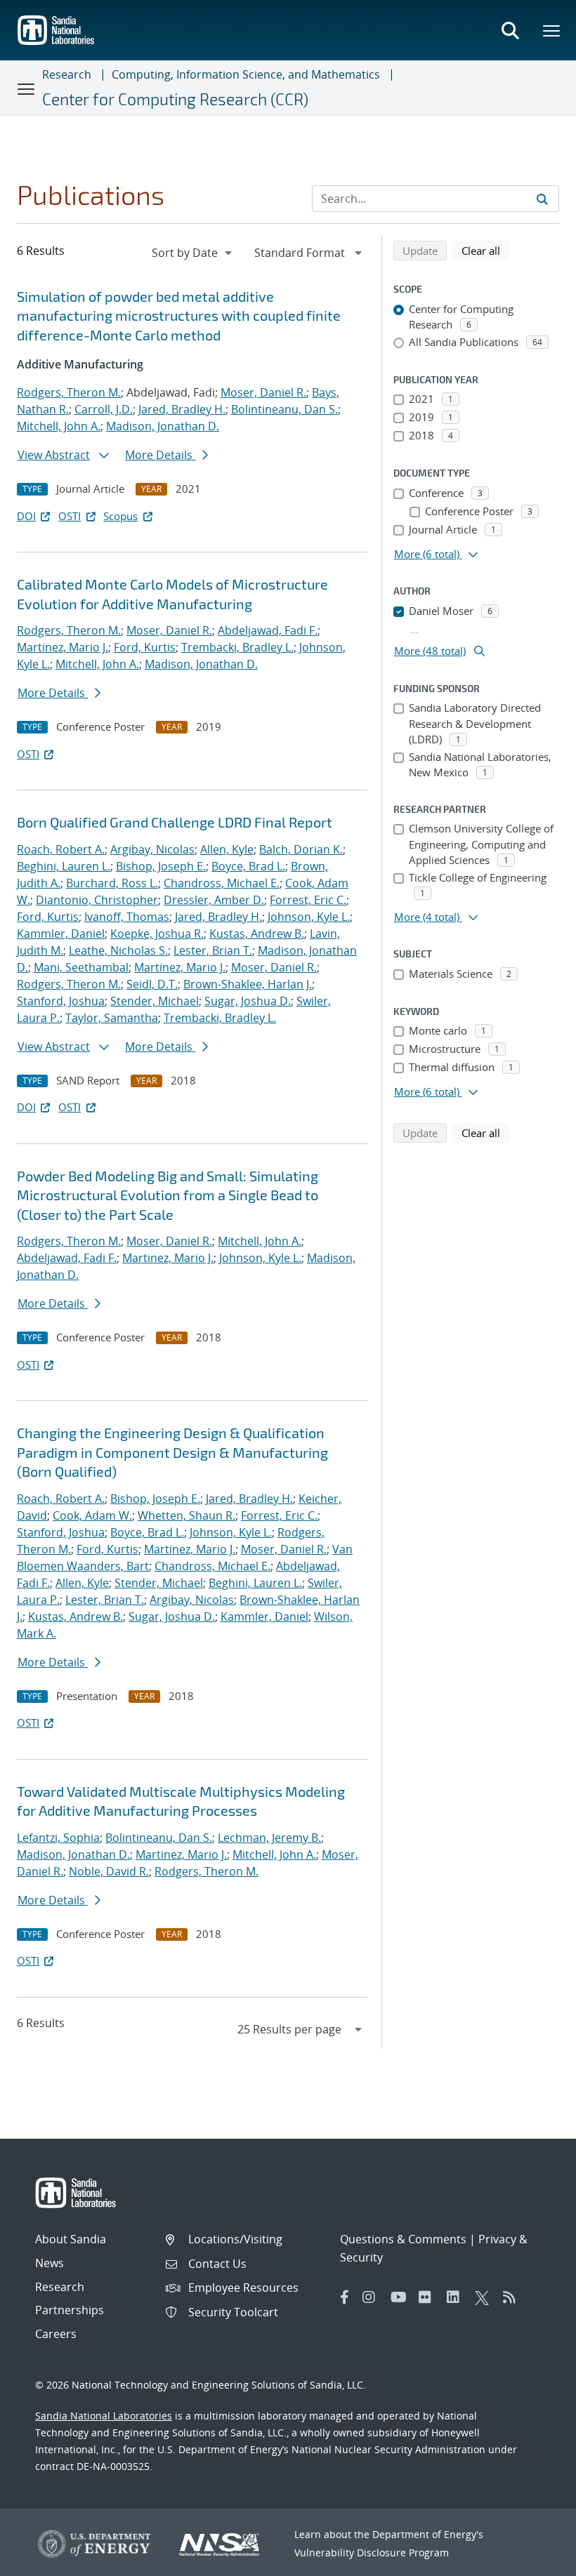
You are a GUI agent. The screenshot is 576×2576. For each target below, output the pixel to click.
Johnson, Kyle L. (309, 917)
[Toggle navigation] (27, 88)
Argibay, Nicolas (152, 849)
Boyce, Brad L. (248, 866)
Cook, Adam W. (92, 1515)
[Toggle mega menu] (552, 30)
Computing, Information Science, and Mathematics (246, 74)
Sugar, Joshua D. (248, 1001)
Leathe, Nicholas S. (118, 950)
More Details (160, 455)
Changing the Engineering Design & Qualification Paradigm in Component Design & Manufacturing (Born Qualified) (172, 1452)
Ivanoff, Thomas (127, 917)
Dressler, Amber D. (214, 900)
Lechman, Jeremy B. (269, 1838)
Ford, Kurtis (145, 647)
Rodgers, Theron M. (69, 392)
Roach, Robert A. (61, 849)
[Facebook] (345, 2297)
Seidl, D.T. (152, 984)
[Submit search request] (542, 199)
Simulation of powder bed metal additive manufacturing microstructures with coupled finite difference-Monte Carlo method (179, 316)
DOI (26, 516)
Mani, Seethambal (81, 967)
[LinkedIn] (457, 2297)
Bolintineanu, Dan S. (284, 409)
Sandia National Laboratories (104, 2416)
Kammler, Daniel (61, 934)
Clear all (485, 250)
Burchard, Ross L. (112, 883)
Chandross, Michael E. (222, 883)
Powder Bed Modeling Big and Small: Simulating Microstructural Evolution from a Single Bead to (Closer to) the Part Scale (168, 1195)
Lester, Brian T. (213, 950)
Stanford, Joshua (61, 1001)
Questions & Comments (403, 2239)
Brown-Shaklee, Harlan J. (248, 984)
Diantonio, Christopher (97, 900)
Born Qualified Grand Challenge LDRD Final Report (175, 822)
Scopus (120, 516)
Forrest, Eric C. (308, 900)
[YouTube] (401, 2297)
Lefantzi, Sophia (58, 1838)
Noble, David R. (109, 1871)
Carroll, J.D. (104, 409)
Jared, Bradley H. (182, 409)
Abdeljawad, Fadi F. (268, 630)
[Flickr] (429, 2297)
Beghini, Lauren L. (64, 866)
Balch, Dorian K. (301, 849)
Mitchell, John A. (59, 426)
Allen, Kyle (227, 849)
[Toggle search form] (510, 30)
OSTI (70, 516)
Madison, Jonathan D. (163, 426)
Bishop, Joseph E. (161, 866)
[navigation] (193, 253)
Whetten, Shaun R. (186, 1515)
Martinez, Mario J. (63, 647)
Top (534, 2560)
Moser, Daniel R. (263, 392)
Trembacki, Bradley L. (237, 647)
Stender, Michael (155, 1001)
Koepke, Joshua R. (157, 934)
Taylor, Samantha (112, 1018)
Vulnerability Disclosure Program (372, 2552)
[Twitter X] (485, 2297)
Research (67, 74)
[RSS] (513, 2297)
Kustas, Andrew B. (257, 934)
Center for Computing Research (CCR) (175, 99)
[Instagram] (373, 2297)
